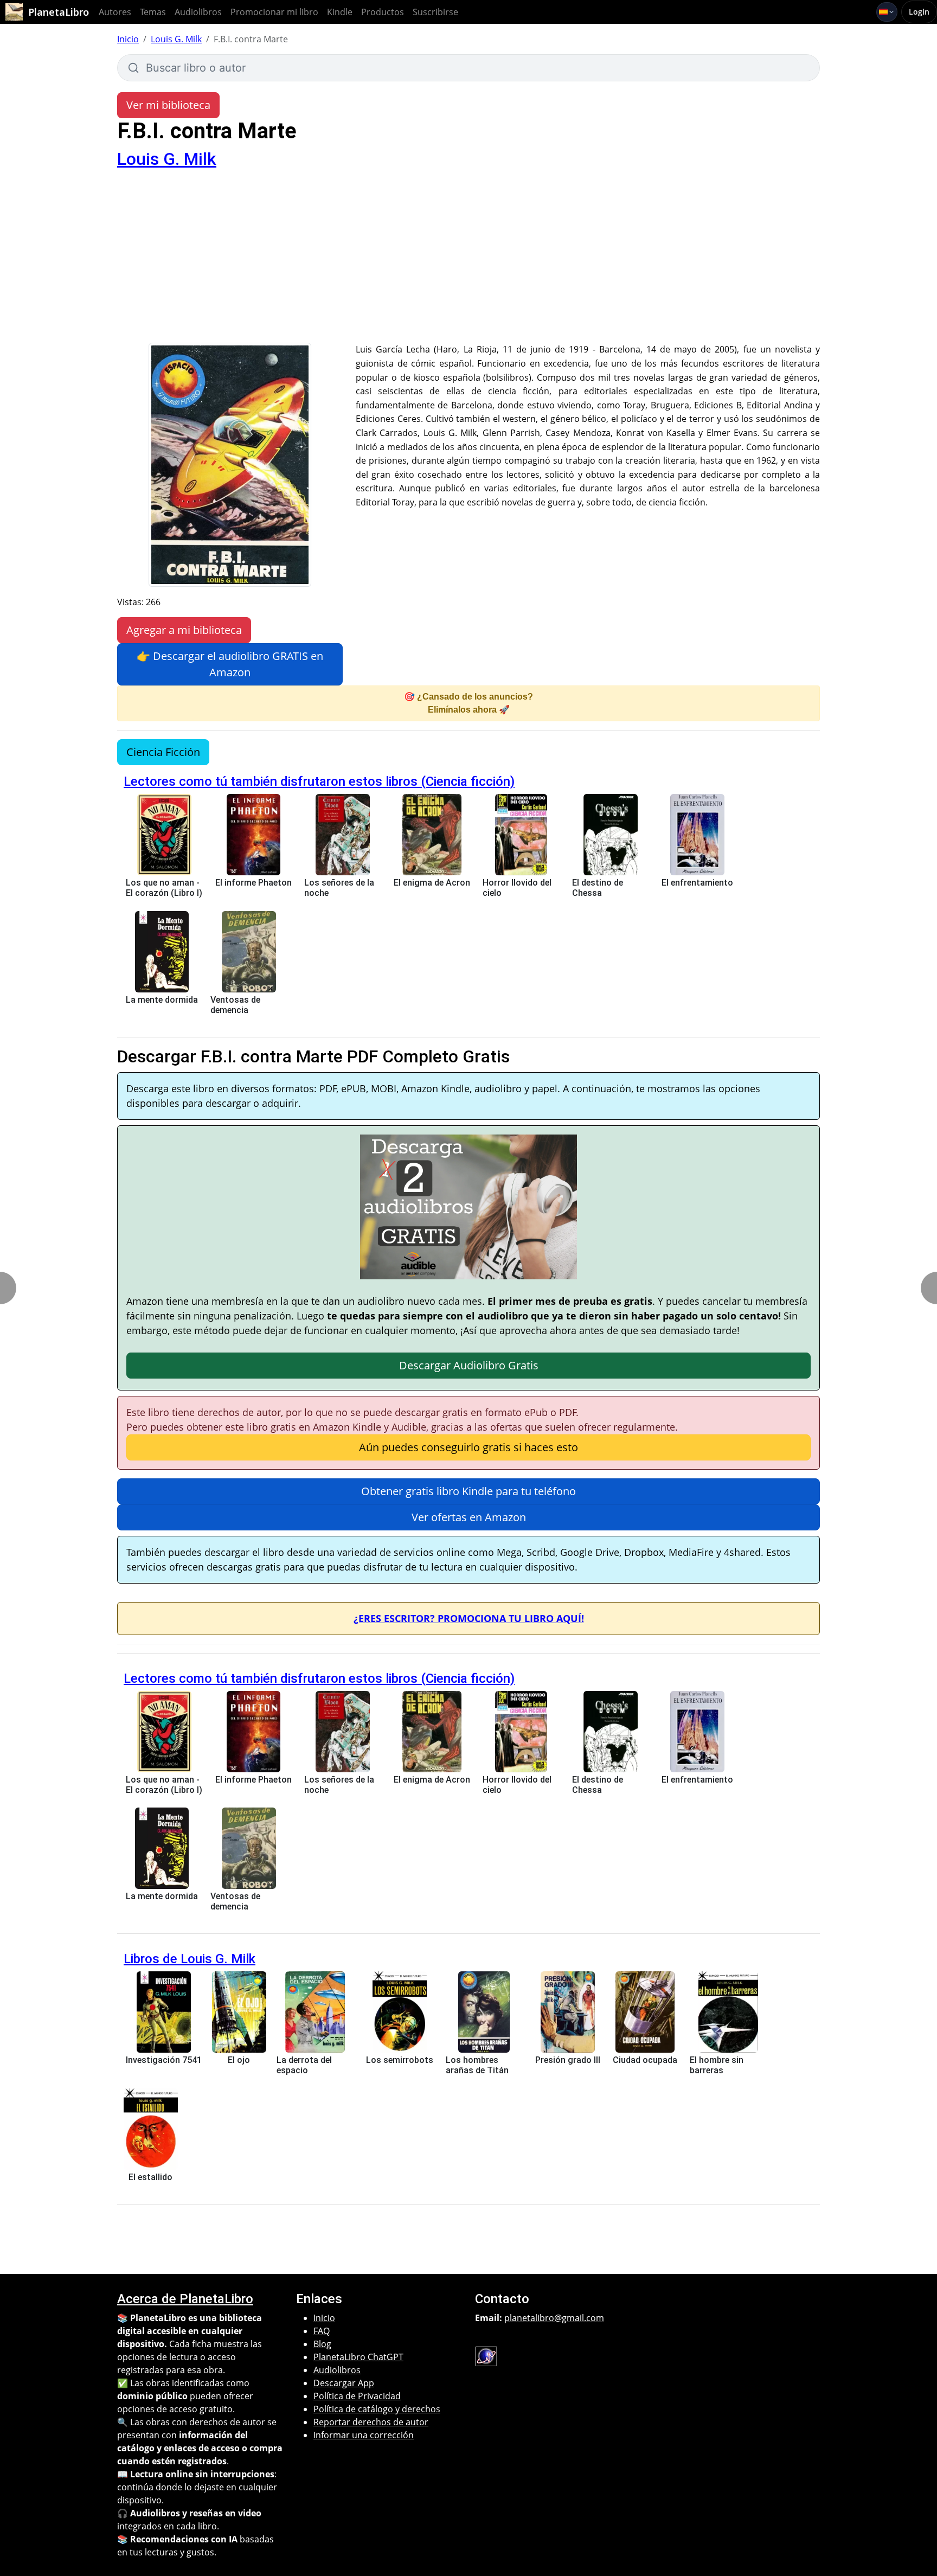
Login (919, 12)
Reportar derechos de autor (371, 2422)
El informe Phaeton (253, 883)
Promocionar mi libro (274, 12)
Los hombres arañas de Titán (477, 2065)
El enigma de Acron (432, 883)
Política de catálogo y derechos (377, 2409)
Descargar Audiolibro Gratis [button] (469, 1365)
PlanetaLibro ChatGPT (358, 2357)
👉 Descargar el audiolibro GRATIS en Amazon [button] (230, 664)
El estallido (150, 2177)
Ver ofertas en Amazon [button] (469, 1517)
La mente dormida (162, 1000)
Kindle (340, 12)
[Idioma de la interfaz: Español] (887, 12)
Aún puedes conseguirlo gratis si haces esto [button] (468, 1447)
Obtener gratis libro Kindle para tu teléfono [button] (468, 1491)
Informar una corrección (364, 2435)
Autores (115, 12)
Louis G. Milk (176, 39)
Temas (153, 12)
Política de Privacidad (357, 2396)
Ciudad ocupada (645, 2060)
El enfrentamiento (697, 883)
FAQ (322, 2331)
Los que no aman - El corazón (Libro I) (164, 888)
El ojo (239, 2060)
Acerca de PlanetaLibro (185, 2299)
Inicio (128, 39)
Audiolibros (198, 12)
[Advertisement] (468, 261)
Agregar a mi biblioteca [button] (184, 630)
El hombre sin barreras (717, 2065)
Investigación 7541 (164, 2060)
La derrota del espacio (304, 2065)
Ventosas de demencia (235, 1005)
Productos (383, 12)
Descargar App (344, 2383)
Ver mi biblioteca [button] (168, 105)
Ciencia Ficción (163, 752)
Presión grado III (568, 2060)
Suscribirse (435, 12)
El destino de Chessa (598, 888)
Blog (322, 2344)
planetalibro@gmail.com (554, 2318)
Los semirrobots (400, 2060)
